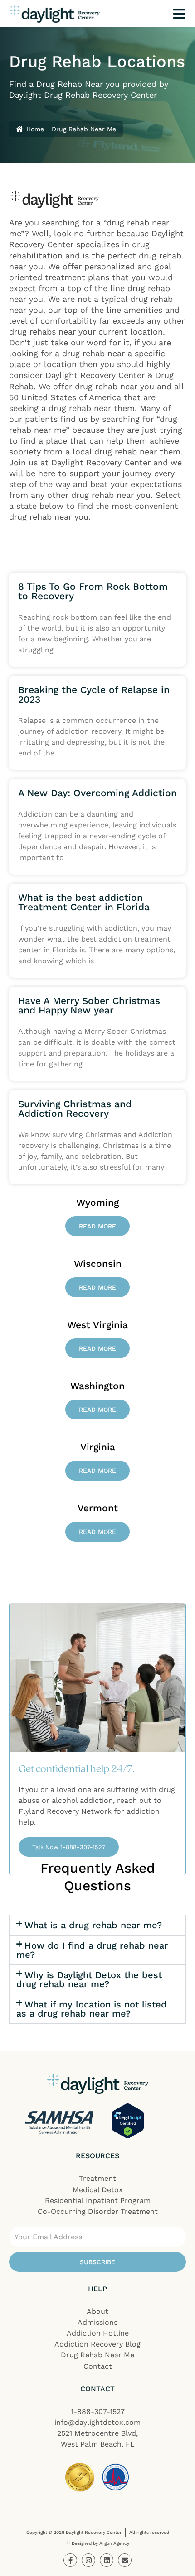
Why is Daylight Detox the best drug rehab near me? (89, 1979)
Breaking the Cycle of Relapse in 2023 (94, 694)
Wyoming (97, 1202)
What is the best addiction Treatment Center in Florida (84, 902)
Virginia (98, 1447)
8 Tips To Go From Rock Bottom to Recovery (93, 591)
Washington (97, 1386)
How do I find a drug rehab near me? (92, 1950)
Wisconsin (98, 1264)
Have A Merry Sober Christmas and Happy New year (89, 1005)
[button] (97, 1925)
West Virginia (97, 1325)
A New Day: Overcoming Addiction (97, 793)
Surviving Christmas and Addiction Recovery (75, 1109)
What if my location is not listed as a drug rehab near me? (92, 2009)
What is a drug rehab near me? (93, 1925)
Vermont (98, 1508)
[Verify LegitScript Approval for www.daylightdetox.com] (128, 2121)
